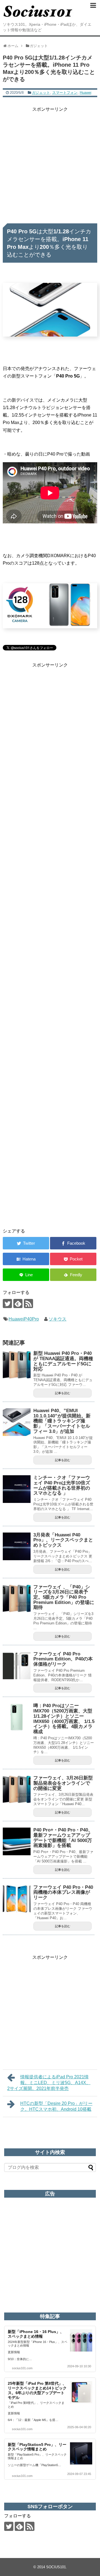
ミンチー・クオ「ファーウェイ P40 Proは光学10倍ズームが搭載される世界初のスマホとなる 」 (62, 1485)
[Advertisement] (50, 163)
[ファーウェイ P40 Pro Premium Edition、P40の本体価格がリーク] (17, 1665)
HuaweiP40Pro (24, 1319)
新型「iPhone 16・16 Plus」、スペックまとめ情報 (36, 2334)
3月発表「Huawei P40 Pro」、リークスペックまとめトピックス (63, 1540)
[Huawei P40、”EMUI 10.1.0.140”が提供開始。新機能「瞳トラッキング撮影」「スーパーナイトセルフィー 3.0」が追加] (17, 1422)
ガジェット (41, 93)
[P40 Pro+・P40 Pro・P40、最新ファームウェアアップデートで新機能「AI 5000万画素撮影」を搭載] (17, 1841)
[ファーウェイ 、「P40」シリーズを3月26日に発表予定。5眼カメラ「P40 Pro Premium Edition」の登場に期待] (17, 1598)
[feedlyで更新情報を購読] (18, 1303)
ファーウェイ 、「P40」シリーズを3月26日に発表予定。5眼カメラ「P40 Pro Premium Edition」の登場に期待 (64, 1597)
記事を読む (63, 1393)
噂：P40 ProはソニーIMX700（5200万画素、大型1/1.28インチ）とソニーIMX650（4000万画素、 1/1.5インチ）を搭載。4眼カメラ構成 (64, 1719)
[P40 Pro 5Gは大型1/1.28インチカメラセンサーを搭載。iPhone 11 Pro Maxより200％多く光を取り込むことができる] (26, 1259)
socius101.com (22, 2368)
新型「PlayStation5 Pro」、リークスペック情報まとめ (37, 2447)
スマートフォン (65, 93)
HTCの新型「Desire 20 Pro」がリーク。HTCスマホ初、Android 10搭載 (56, 2106)
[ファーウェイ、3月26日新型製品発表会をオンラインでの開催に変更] (17, 1789)
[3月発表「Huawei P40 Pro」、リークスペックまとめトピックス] (17, 1546)
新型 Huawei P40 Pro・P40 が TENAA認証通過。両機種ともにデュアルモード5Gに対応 (63, 1361)
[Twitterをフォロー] (7, 1303)
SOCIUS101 (56, 2567)
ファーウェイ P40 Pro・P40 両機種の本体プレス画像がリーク (63, 1892)
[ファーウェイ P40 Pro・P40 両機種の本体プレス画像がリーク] (17, 1899)
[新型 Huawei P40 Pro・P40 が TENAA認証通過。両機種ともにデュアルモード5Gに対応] (17, 1365)
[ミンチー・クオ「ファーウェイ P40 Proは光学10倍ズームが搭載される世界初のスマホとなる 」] (17, 1489)
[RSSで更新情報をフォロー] (28, 1303)
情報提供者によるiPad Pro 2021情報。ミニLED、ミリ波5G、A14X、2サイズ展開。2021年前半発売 (49, 2083)
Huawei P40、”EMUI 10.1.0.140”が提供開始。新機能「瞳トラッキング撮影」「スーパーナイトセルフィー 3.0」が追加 (62, 1421)
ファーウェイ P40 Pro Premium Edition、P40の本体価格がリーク (63, 1659)
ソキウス (57, 1319)
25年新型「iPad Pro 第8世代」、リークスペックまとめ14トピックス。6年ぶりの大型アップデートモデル (37, 2390)
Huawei (86, 93)
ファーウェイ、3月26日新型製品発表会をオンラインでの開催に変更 (63, 1783)
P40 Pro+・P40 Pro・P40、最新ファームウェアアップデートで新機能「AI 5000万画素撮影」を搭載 (63, 1838)
